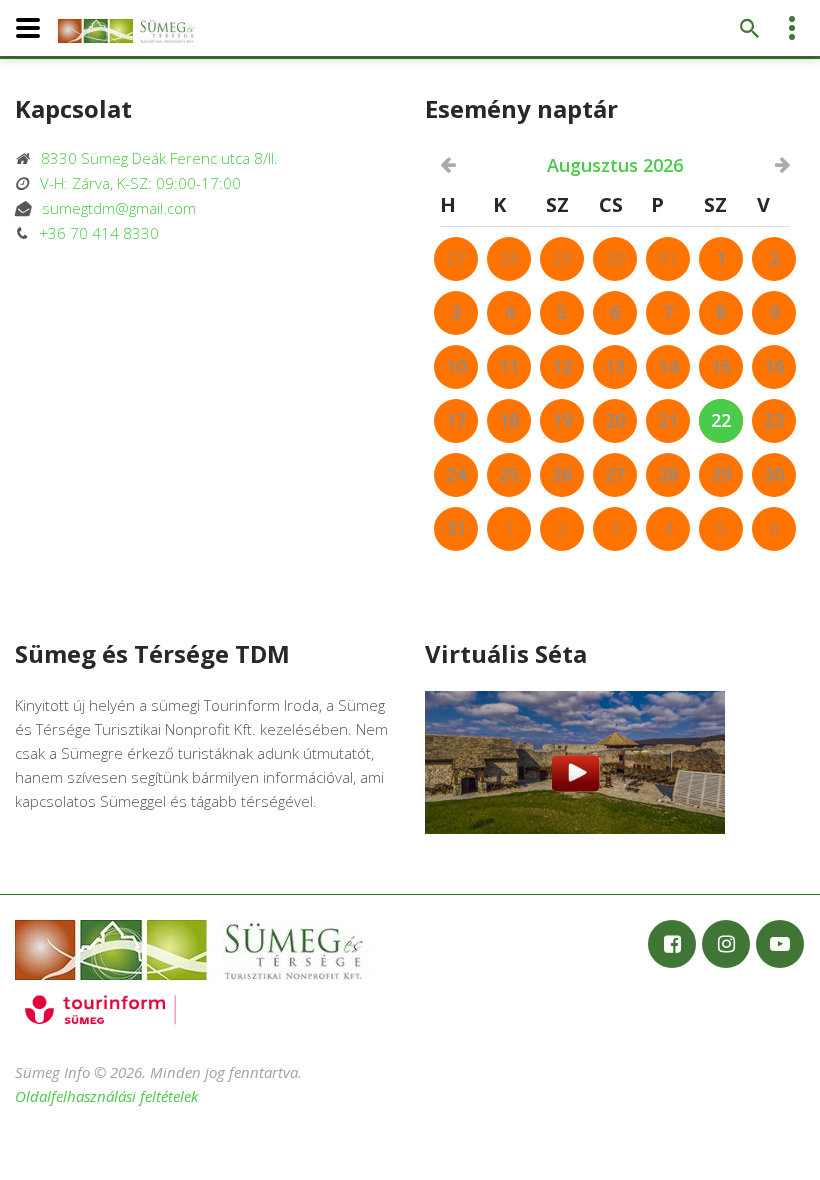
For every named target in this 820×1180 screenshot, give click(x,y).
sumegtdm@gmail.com (113, 208)
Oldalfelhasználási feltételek (106, 1096)
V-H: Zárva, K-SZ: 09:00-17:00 (134, 183)
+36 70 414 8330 (93, 233)
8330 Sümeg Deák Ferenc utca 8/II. (153, 158)
